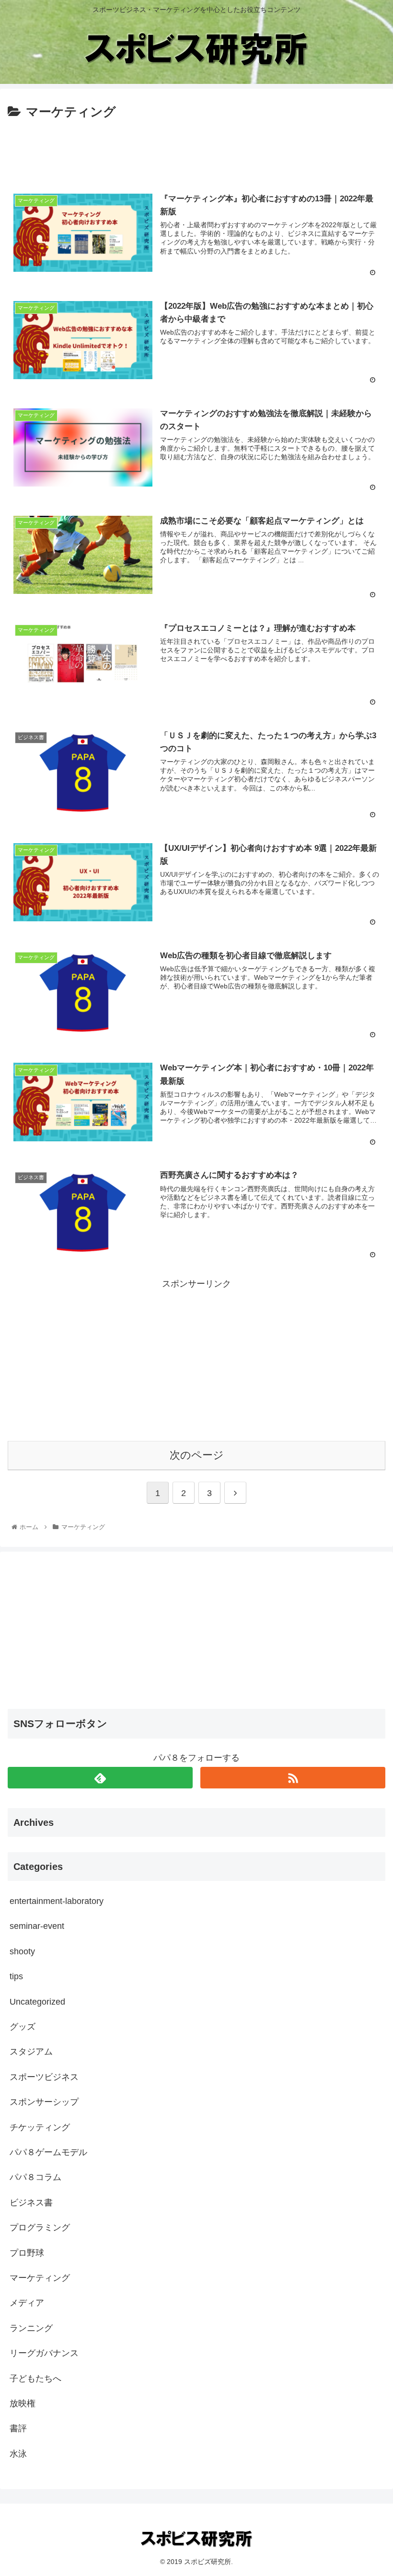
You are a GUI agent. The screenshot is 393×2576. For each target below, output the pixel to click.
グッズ (23, 2027)
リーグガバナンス (44, 2353)
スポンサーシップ (44, 2102)
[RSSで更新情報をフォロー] (293, 1778)
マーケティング (40, 2278)
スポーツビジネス (44, 2077)
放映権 (23, 2403)
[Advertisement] (196, 149)
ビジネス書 (31, 2203)
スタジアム (31, 2052)
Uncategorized (37, 2002)
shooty (22, 1951)
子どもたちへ (35, 2379)
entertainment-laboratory (57, 1901)
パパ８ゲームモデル (48, 2152)
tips (16, 1976)
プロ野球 (27, 2253)
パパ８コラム (35, 2177)
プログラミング (40, 2228)
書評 (18, 2428)
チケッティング (40, 2127)
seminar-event (37, 1926)
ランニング (31, 2328)
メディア (27, 2303)
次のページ (197, 1455)
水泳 (18, 2454)
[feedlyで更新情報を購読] (100, 1778)
